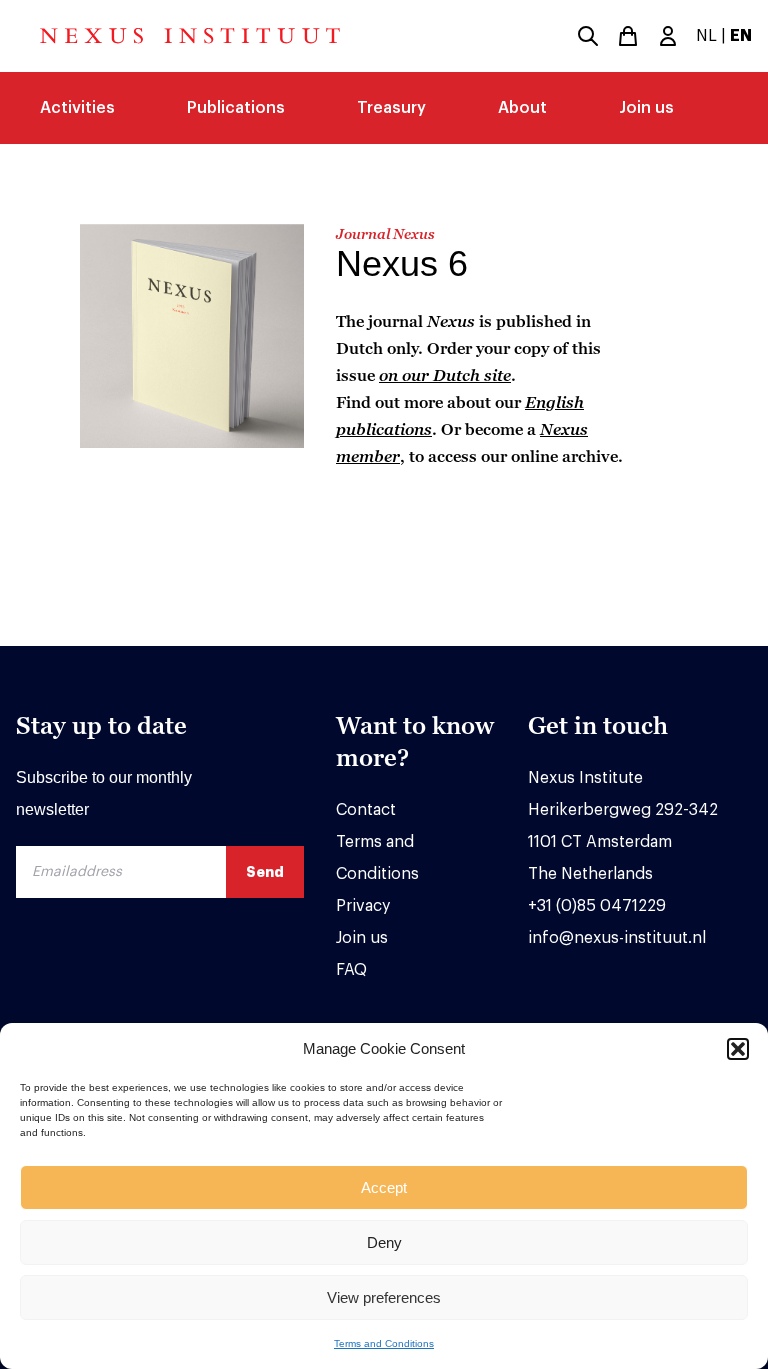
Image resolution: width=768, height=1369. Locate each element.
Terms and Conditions (384, 1343)
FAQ (351, 970)
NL (706, 36)
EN (741, 36)
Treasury (391, 108)
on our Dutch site (445, 375)
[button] (738, 1049)
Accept (384, 1187)
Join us (646, 108)
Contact (366, 810)
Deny (384, 1242)
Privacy (363, 906)
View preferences (384, 1297)
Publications (236, 108)
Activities (77, 108)
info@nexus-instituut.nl (617, 938)
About (522, 108)
